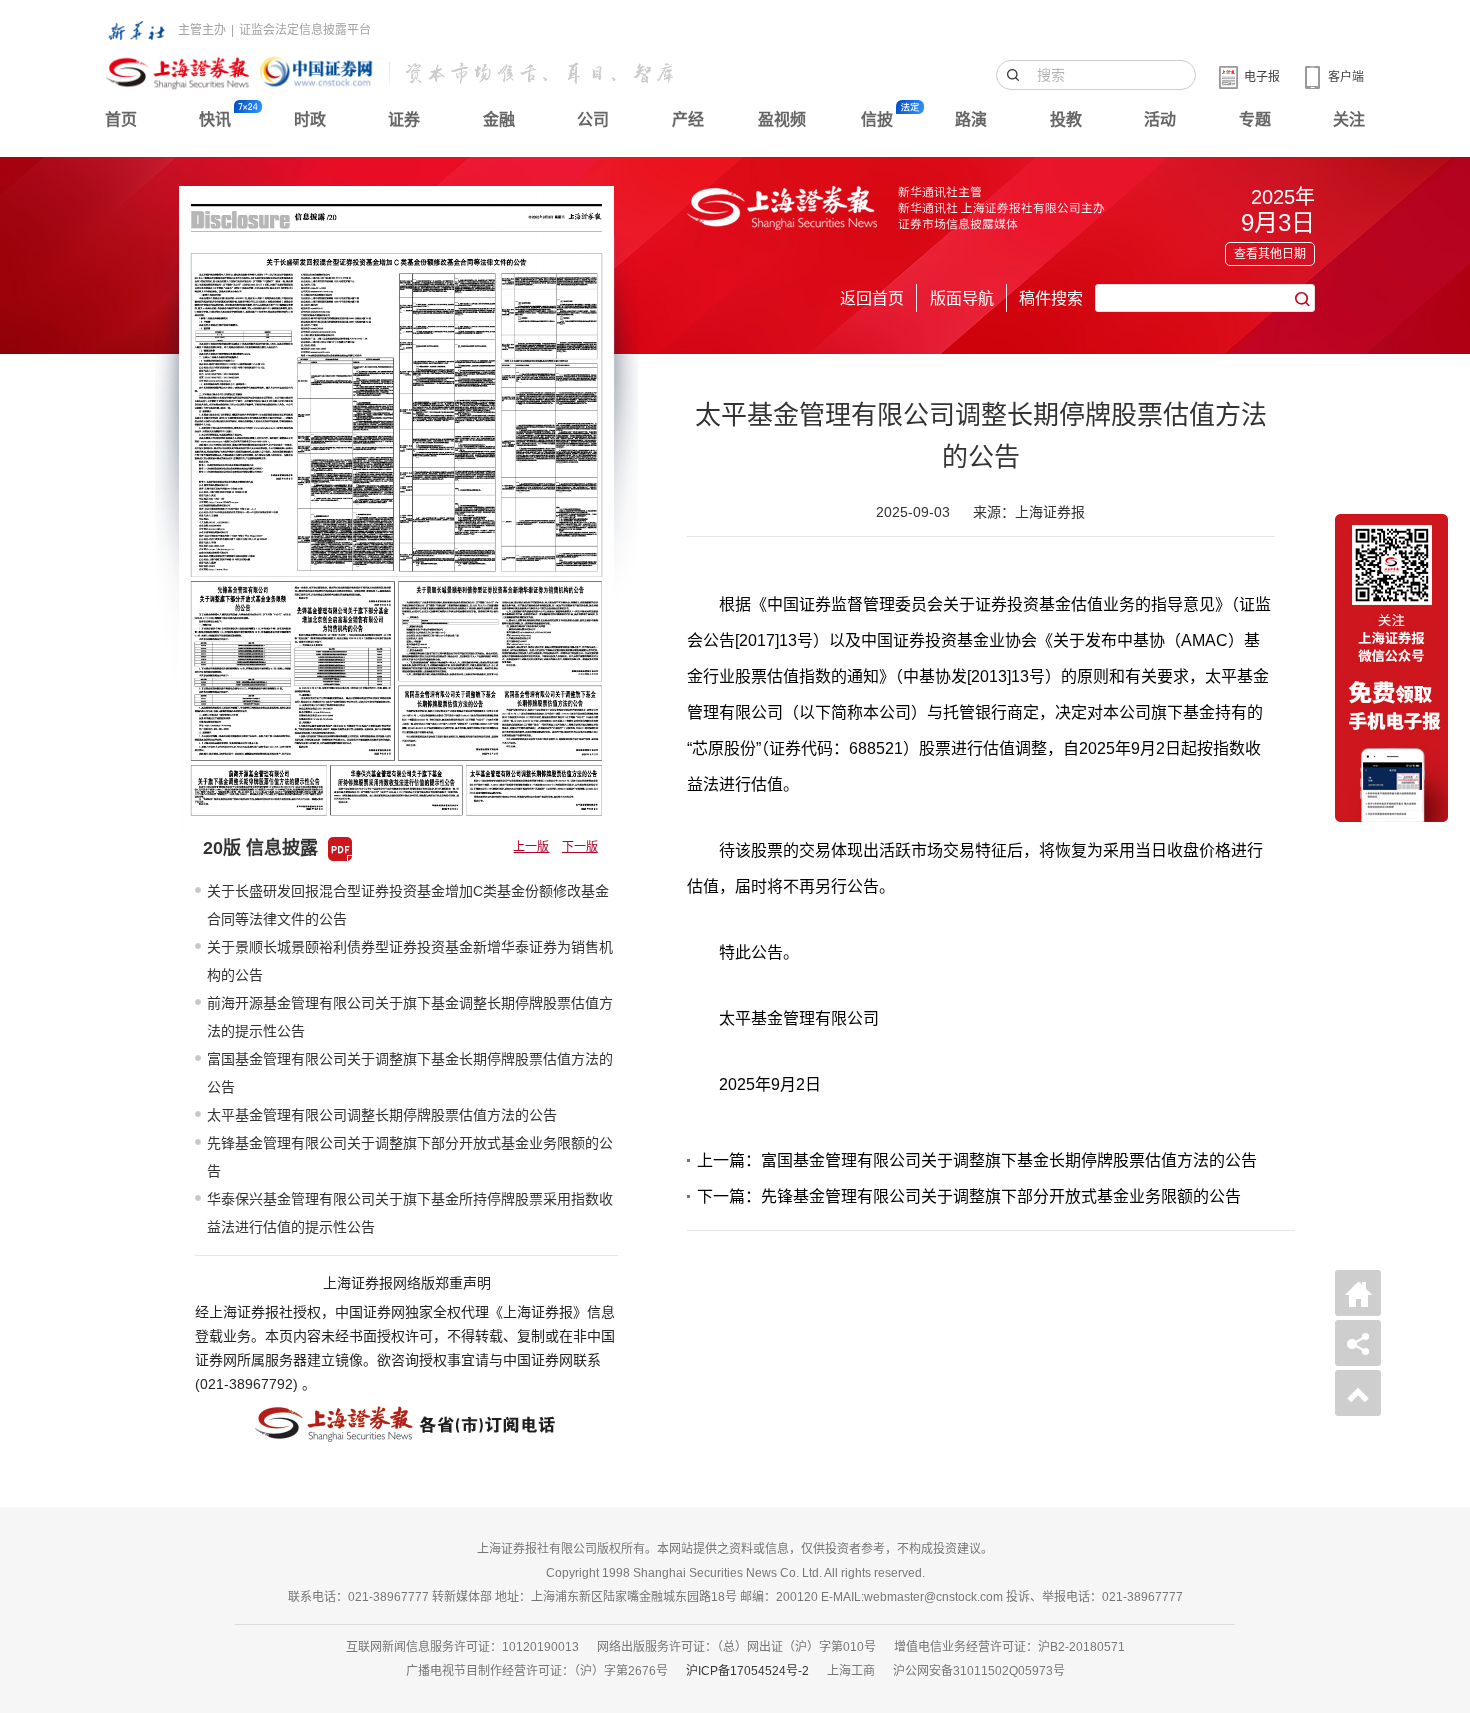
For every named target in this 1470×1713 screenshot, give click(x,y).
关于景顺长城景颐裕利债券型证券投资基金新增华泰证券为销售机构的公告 (410, 961)
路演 (971, 119)
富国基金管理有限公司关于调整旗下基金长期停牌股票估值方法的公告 (410, 1073)
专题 (1255, 119)
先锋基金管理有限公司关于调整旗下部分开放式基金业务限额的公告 (410, 1157)
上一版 (531, 847)
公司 (593, 119)
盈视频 (782, 119)
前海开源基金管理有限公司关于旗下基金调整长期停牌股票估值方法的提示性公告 (410, 1017)
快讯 (215, 119)
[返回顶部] (1358, 1393)
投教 (1066, 119)
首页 (121, 119)
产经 (688, 119)
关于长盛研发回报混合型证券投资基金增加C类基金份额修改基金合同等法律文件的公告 (408, 905)
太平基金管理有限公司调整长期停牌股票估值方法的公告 (382, 1115)
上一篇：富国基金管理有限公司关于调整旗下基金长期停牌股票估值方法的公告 (977, 1160)
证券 (404, 119)
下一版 (580, 847)
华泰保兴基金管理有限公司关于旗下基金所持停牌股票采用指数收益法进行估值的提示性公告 (410, 1213)
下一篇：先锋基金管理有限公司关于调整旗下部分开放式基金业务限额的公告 (969, 1196)
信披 (877, 119)
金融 (499, 119)
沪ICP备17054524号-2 (747, 1671)
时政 (310, 119)
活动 (1160, 119)
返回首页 (872, 298)
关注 (1349, 119)
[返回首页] (1358, 1293)
